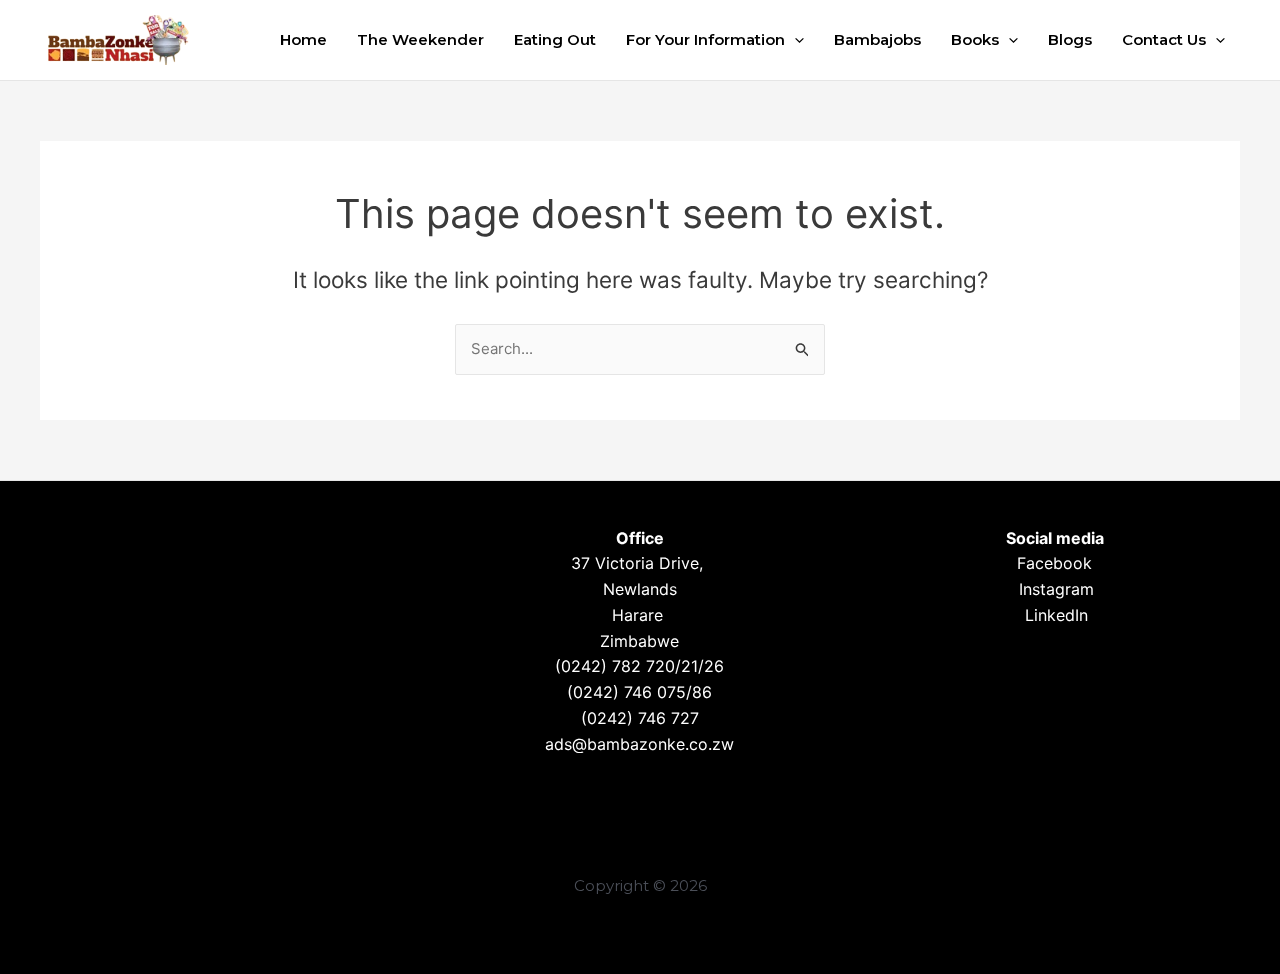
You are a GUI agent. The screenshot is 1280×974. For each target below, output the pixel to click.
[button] (794, 40)
